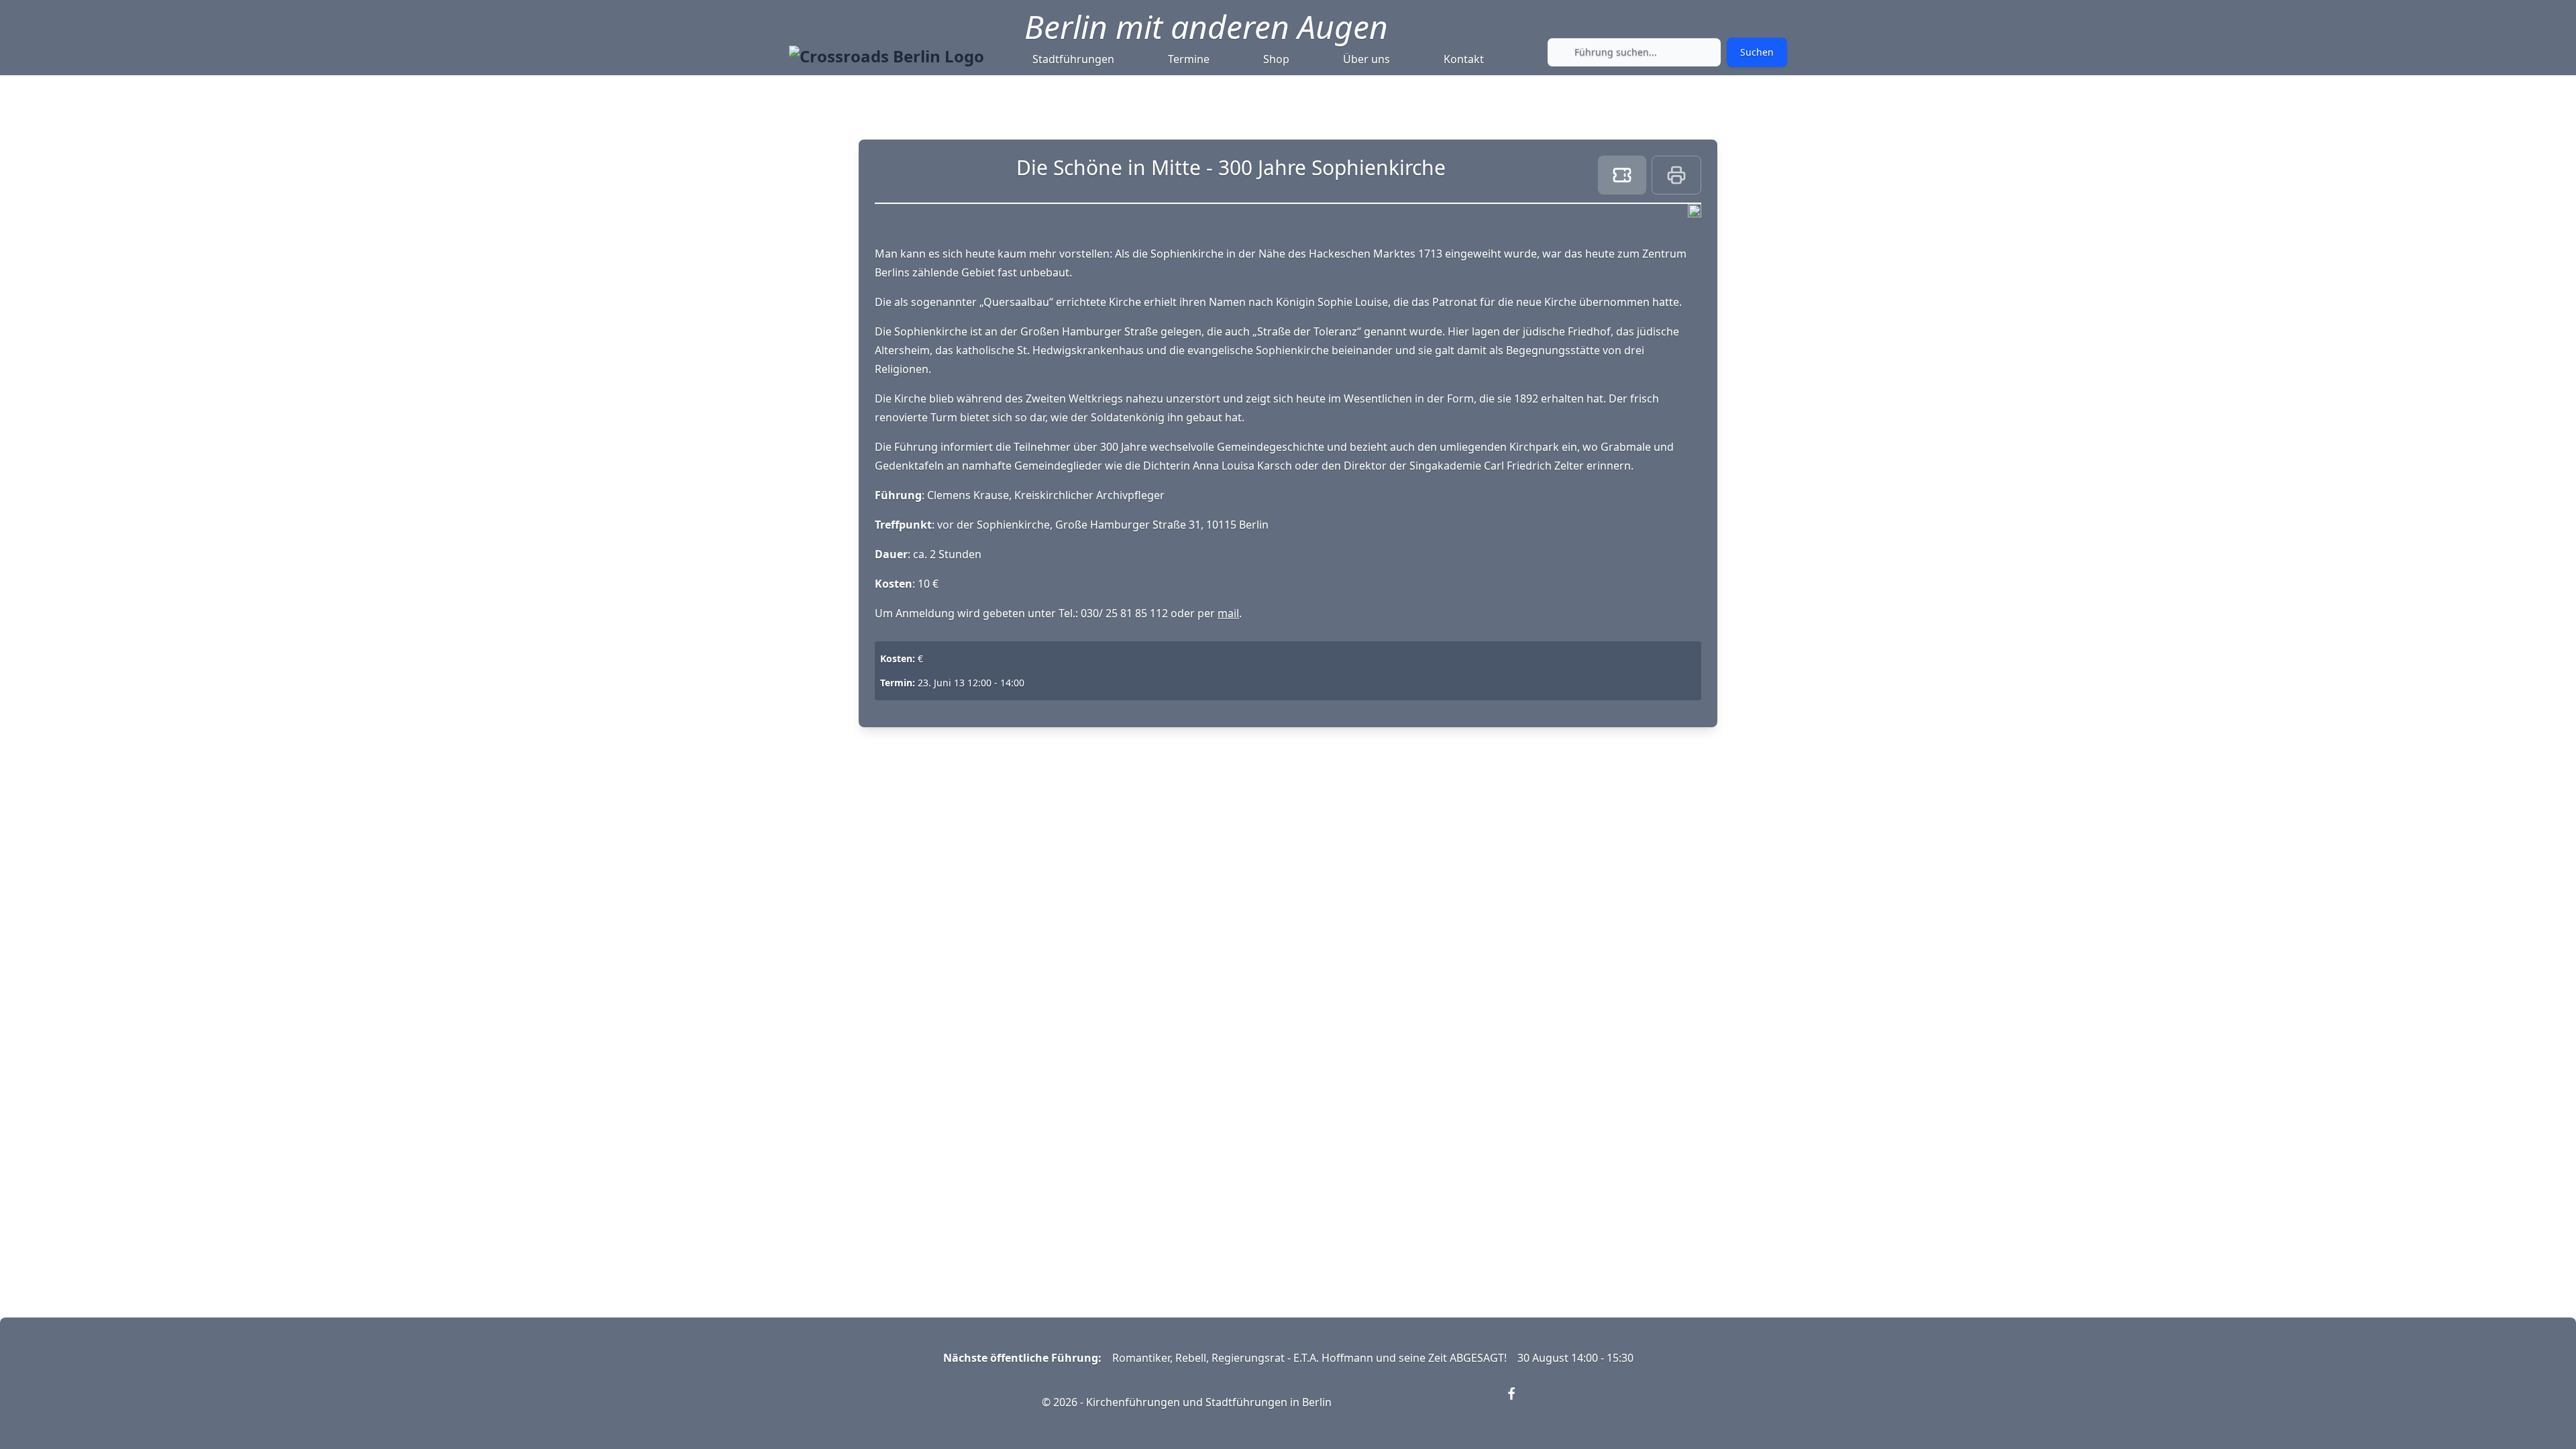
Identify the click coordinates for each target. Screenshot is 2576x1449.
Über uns (1366, 59)
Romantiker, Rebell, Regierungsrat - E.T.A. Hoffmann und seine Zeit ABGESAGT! (1309, 1358)
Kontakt (1464, 59)
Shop (1276, 59)
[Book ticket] (1622, 175)
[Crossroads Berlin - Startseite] (887, 56)
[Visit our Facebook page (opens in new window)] (1519, 1402)
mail (1228, 613)
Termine (1189, 59)
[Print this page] (1676, 175)
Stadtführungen (1073, 59)
